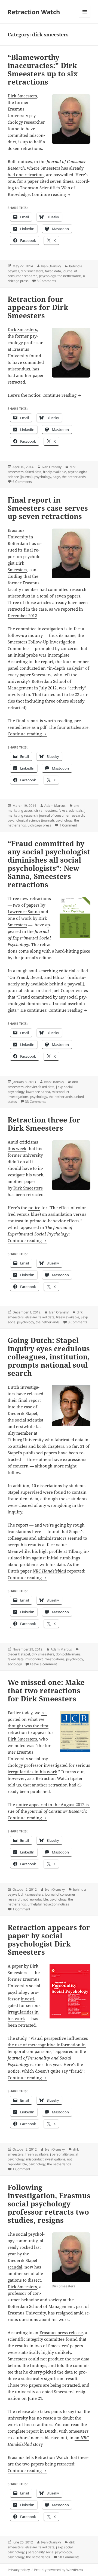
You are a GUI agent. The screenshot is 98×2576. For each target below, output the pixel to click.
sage (56, 477)
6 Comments (22, 482)
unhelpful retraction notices (48, 1904)
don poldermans (68, 1654)
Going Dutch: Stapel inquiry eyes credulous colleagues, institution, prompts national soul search (49, 1357)
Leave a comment (43, 1664)
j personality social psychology (49, 2552)
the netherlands (69, 276)
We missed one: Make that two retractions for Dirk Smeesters (46, 1690)
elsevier (31, 1087)
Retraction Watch (34, 12)
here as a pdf (34, 727)
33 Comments (36, 1102)
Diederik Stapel (22, 1413)
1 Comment (68, 825)
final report (30, 1400)
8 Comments (46, 281)
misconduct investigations (45, 1659)
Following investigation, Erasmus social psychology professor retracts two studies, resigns (49, 2204)
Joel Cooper (63, 990)
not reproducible (35, 1899)
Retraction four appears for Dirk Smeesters (38, 307)
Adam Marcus (55, 806)
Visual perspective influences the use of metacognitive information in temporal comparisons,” (48, 2045)
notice (34, 395)
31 (82, 1446)
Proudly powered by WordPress (58, 2570)
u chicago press (39, 825)
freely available (55, 472)
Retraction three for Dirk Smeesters (44, 1124)
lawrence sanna (38, 1092)
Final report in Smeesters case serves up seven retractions (48, 508)
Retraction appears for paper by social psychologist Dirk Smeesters (49, 1940)
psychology (47, 276)
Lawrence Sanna (24, 912)
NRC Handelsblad (49, 1571)
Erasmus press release (61, 2333)
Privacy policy (19, 2570)
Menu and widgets (85, 17)
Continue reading (52, 194)
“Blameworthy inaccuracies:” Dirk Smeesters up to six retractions (43, 69)
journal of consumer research (62, 815)
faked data (53, 271)
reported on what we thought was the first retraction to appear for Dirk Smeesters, (30, 1726)
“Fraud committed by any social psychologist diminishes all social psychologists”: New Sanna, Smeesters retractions (49, 864)
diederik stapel (19, 1654)
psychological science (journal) (31, 820)
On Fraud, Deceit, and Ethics (37, 977)
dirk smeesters (32, 271)
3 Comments (77, 1322)
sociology (15, 1664)
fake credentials (71, 810)
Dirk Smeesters (22, 96)
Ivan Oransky (51, 266)
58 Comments (69, 2557)
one (11, 181)
